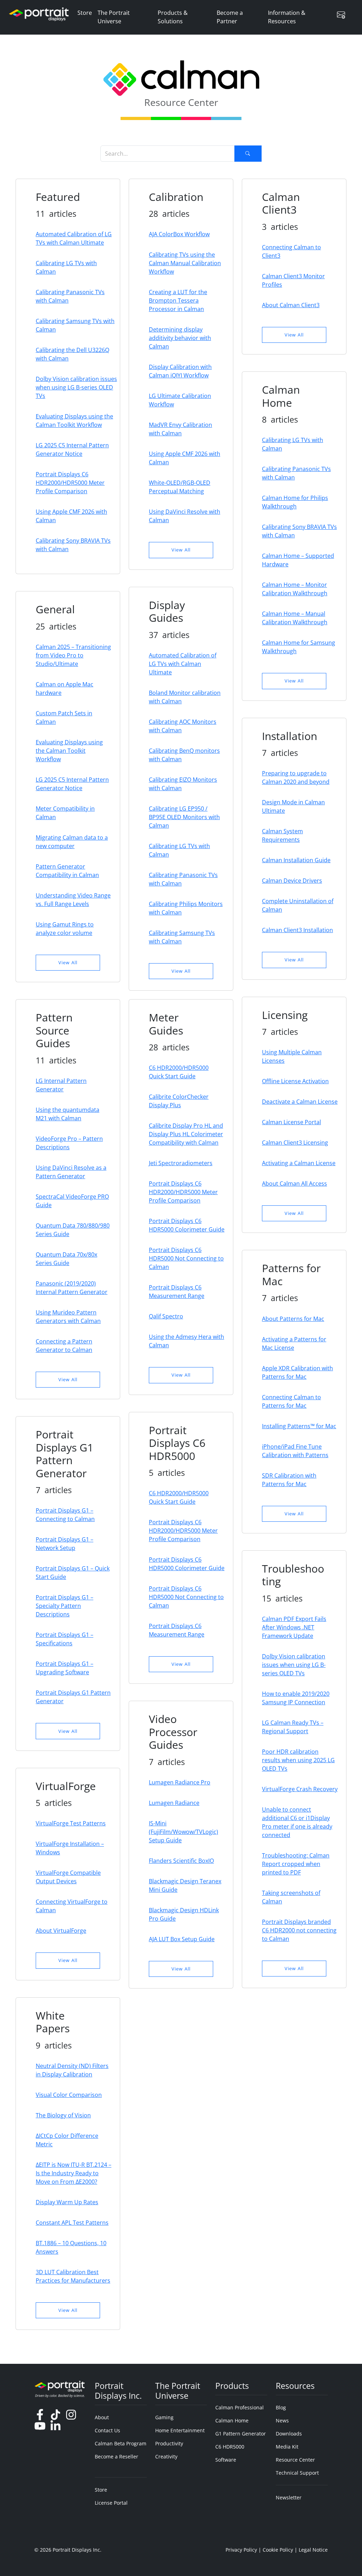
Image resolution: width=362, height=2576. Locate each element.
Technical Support (297, 2473)
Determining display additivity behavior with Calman (180, 338)
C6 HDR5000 (230, 2447)
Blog (281, 2407)
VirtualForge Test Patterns (71, 1823)
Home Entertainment (180, 2430)
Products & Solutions (173, 17)
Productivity (169, 2443)
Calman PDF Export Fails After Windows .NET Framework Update (294, 1627)
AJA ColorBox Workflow (179, 234)
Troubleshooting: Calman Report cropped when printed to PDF (296, 1864)
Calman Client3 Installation (297, 930)
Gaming (164, 2417)
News (282, 2420)
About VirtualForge (61, 1931)
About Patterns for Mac (293, 1319)
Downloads (289, 2434)
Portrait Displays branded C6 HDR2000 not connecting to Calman (299, 1930)
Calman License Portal (291, 1122)
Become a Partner (230, 17)
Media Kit (287, 2447)
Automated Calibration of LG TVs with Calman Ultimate (183, 664)
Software (226, 2460)
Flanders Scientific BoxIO (181, 1861)
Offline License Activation (295, 1081)
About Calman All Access (294, 1183)
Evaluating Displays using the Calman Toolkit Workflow (69, 751)
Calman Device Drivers (292, 881)
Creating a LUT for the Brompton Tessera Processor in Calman (178, 300)
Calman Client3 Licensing (295, 1143)
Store (85, 13)
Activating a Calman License (299, 1163)
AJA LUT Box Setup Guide (182, 1939)
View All (181, 550)
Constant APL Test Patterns (72, 2223)
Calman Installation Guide (296, 860)
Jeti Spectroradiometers (181, 1163)
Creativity (166, 2456)
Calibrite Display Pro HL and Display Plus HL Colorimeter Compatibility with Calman (186, 1134)
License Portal (111, 2503)
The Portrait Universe (114, 17)
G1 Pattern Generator (241, 2434)
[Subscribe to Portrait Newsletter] (344, 15)
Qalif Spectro (166, 1316)
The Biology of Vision (63, 2115)
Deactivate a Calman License (300, 1102)
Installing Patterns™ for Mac (299, 1426)
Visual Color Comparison (69, 2095)
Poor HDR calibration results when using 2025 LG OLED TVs (298, 1760)
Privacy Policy (241, 2550)
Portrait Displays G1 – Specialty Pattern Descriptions (65, 1606)
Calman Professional (240, 2407)
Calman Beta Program (121, 2443)
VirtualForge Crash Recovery (300, 1789)
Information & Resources (287, 17)
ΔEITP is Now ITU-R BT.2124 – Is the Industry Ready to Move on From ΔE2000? (74, 2173)
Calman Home (232, 2420)
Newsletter (289, 2497)
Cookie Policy (278, 2550)
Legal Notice (313, 2550)
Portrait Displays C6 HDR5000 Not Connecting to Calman (186, 1258)
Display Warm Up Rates (67, 2202)
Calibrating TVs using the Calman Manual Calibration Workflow (185, 263)
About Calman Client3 (291, 305)
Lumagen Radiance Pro (180, 1782)
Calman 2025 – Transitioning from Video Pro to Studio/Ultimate (73, 655)
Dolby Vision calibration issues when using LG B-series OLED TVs (76, 387)
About (102, 2417)
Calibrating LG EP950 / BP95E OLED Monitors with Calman (184, 817)
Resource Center (295, 2460)
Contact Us (107, 2430)
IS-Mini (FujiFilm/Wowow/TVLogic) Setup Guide (183, 1832)
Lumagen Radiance (174, 1803)
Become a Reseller (116, 2456)
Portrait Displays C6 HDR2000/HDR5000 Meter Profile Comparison (70, 483)
